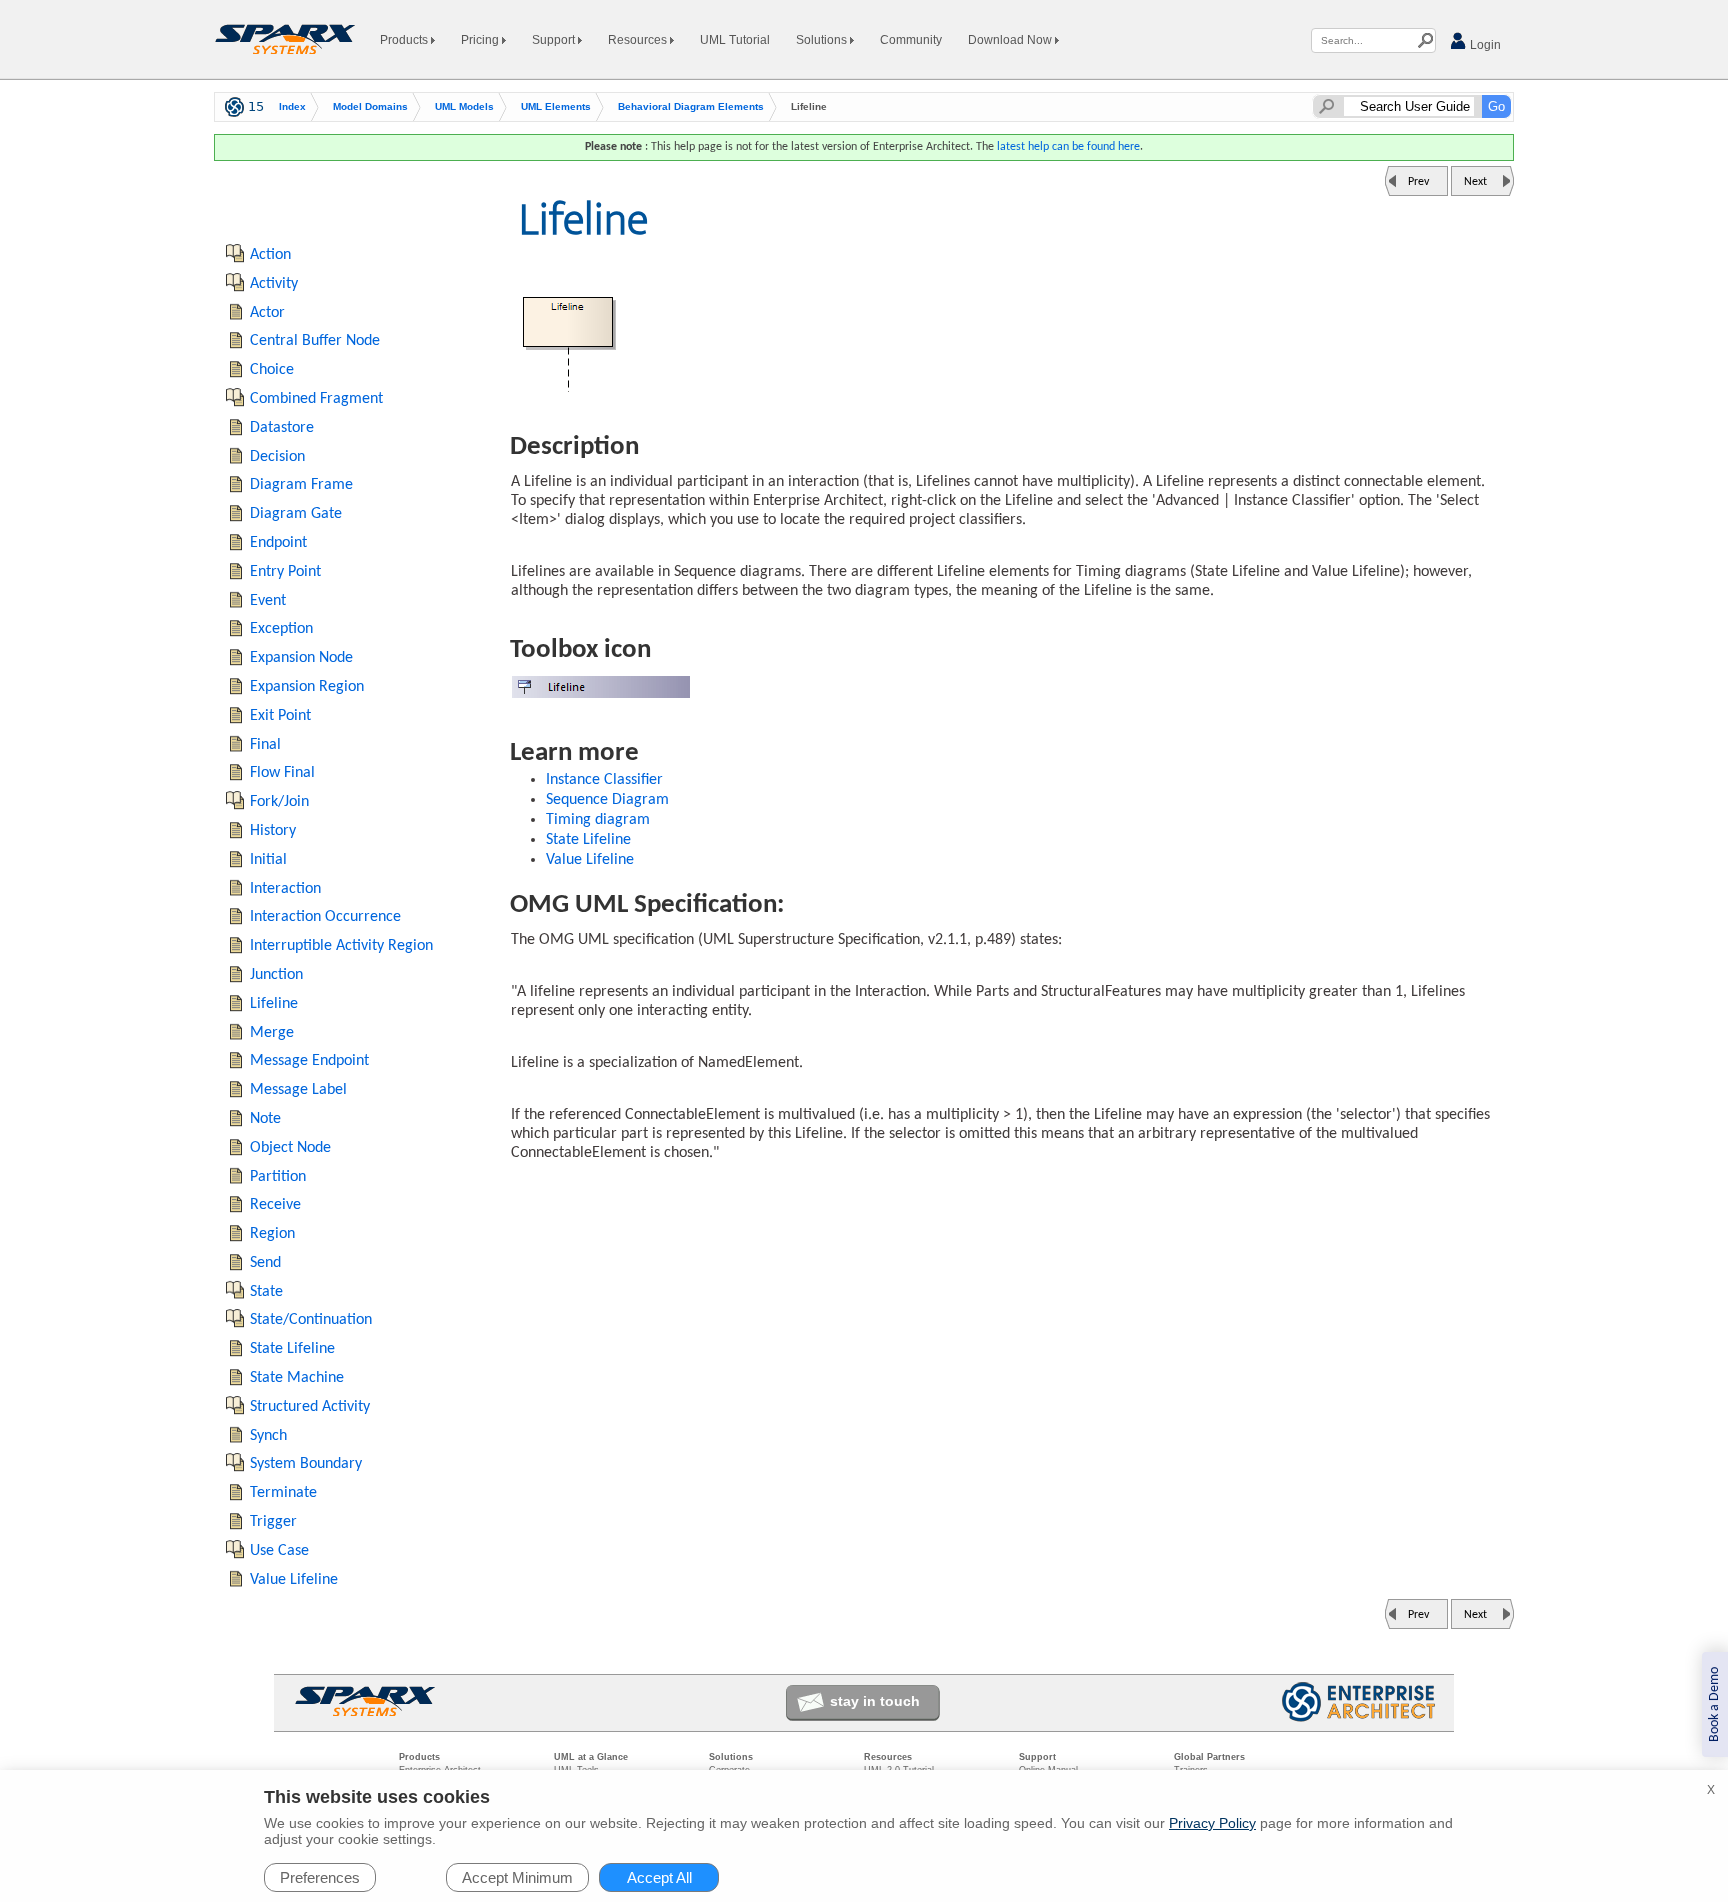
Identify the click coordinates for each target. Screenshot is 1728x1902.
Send (265, 1263)
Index (292, 106)
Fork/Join (279, 802)
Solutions (823, 40)
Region (272, 1234)
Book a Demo (1714, 1704)
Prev (1418, 182)
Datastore (282, 428)
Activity (274, 284)
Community (911, 40)
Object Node (290, 1148)
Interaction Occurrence (325, 917)
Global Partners (1209, 1757)
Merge (272, 1033)
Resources (639, 40)
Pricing (481, 40)
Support (555, 40)
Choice (272, 370)
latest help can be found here (1068, 147)
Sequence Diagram (607, 800)
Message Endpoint (309, 1061)
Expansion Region (307, 687)
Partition (278, 1177)
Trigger (273, 1522)
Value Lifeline (590, 860)
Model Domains (370, 106)
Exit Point (280, 716)
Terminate (283, 1493)
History (273, 831)
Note (265, 1119)
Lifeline (274, 1004)
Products (405, 40)
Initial (268, 860)
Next (1475, 182)
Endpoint (278, 543)
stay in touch (875, 1701)
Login (1484, 45)
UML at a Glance (591, 1757)
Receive (275, 1205)
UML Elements (556, 106)
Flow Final (282, 773)
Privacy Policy (1212, 1823)
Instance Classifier (604, 780)
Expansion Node (301, 658)
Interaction (285, 889)
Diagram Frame (301, 485)
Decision (277, 457)
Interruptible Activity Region (341, 946)
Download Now (1011, 40)
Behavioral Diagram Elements (691, 106)
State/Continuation (311, 1320)
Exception (281, 629)
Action (270, 255)
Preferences (320, 1877)
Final (265, 745)
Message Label (298, 1090)
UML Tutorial (735, 40)
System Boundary (306, 1464)
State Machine (297, 1378)
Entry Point (285, 572)
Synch (268, 1436)
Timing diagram (598, 820)
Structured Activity (310, 1407)
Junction (276, 975)
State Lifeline (588, 840)
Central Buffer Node (315, 341)
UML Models (464, 106)
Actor (267, 313)
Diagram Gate (296, 514)
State (266, 1292)
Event (268, 601)
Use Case (279, 1551)
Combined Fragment (316, 399)
